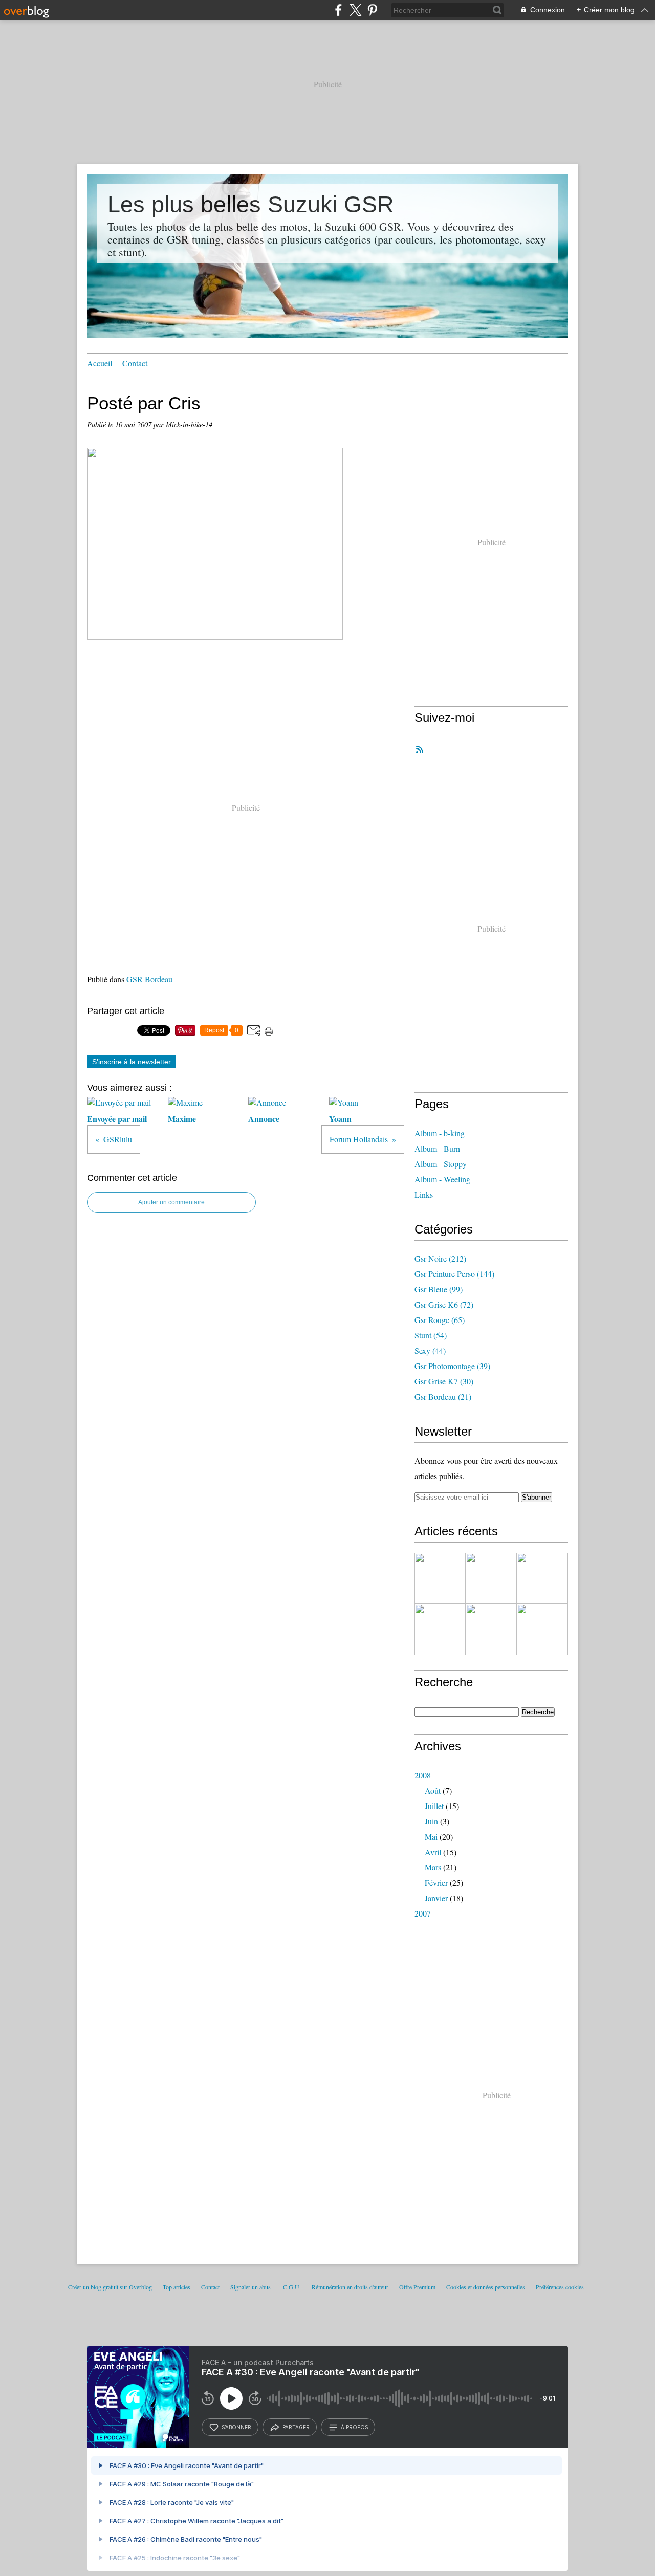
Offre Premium (417, 2287)
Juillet (434, 1806)
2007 (423, 1913)
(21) (443, 1396)
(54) (431, 1335)
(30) (444, 1381)
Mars (433, 1867)
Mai (431, 1836)
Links (424, 1194)
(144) (454, 1274)
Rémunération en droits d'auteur (350, 2287)
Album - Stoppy (441, 1164)
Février (436, 1883)
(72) (444, 1304)
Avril (433, 1852)
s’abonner (236, 2427)
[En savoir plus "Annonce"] (440, 1578)
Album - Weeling (442, 1179)
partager (296, 2427)
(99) (439, 1289)
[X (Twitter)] (355, 10)
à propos (354, 2427)
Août (433, 1790)
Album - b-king (440, 1133)
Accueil (100, 363)
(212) (440, 1258)
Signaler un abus (251, 2287)
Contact (135, 363)
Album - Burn (437, 1148)
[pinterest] (372, 10)
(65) (440, 1320)
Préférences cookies (560, 2287)
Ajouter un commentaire (171, 1202)
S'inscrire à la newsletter (132, 1062)
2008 (423, 1775)
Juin (431, 1821)
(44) (430, 1350)
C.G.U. (292, 2287)
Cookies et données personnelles (486, 2287)
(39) (452, 1366)
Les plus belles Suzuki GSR (251, 204)
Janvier (436, 1898)
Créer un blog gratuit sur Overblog (110, 2287)
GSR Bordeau (149, 979)
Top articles (177, 2287)
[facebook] (339, 10)
